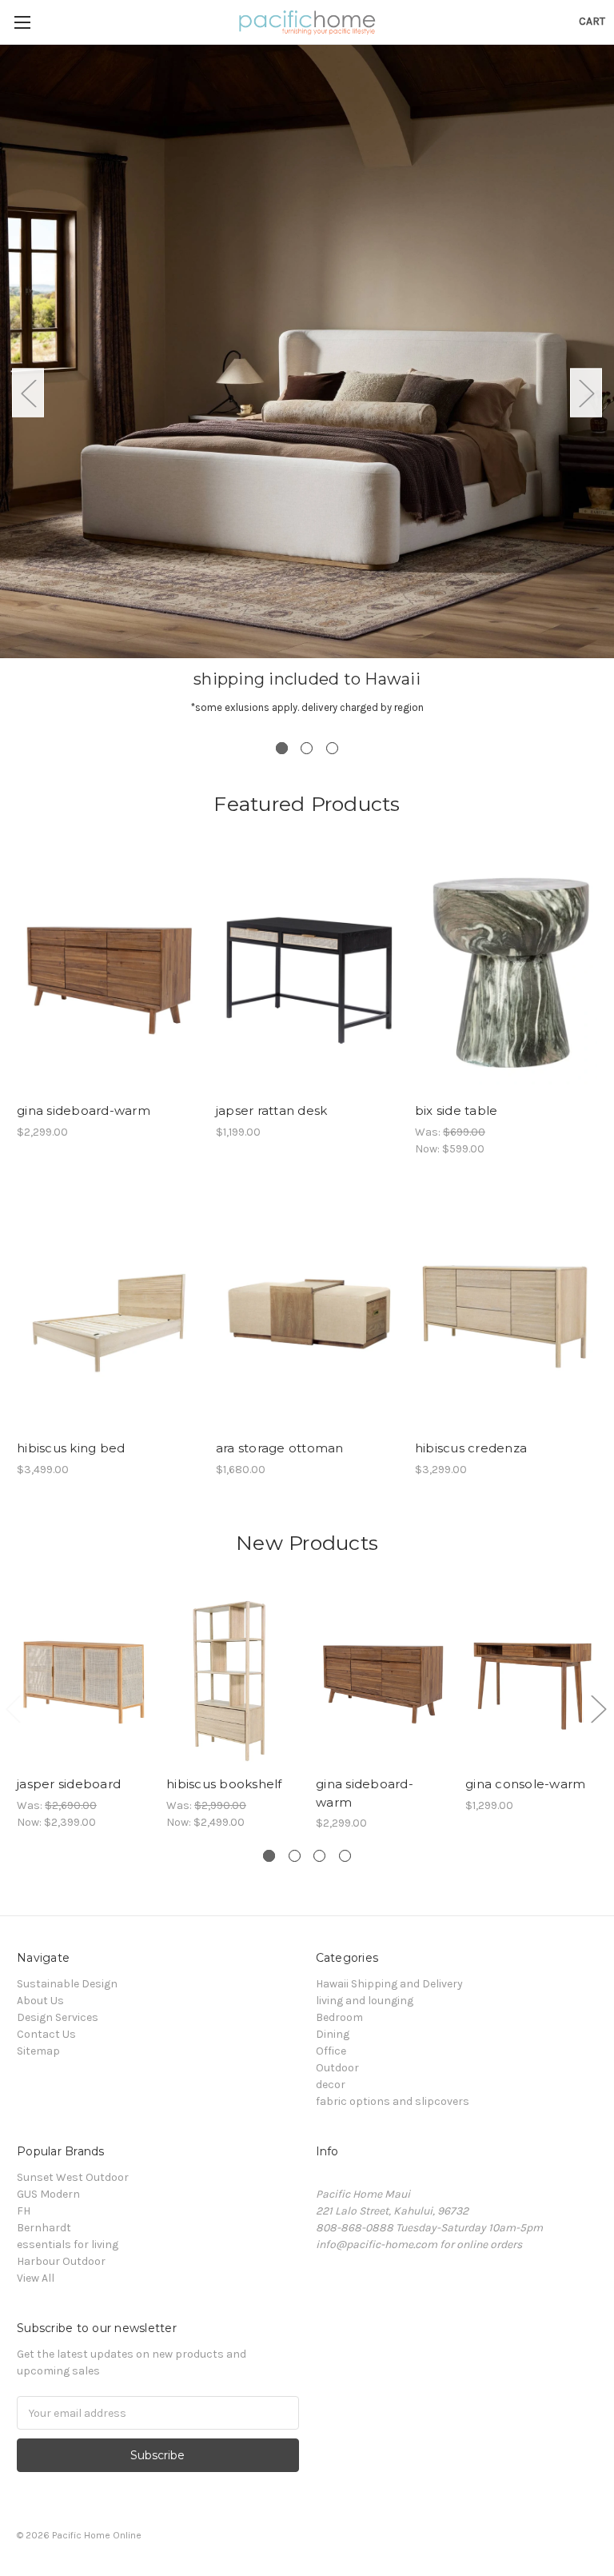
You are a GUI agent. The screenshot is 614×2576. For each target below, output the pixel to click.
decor (331, 2085)
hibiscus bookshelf (224, 1784)
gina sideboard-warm (84, 1110)
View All (36, 2278)
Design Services (58, 2017)
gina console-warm (525, 1784)
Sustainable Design (67, 1984)
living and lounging (365, 2001)
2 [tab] (307, 748)
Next (586, 393)
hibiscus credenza (471, 1448)
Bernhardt (44, 2228)
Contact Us (46, 2034)
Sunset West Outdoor (73, 2177)
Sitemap (38, 2051)
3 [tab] (332, 748)
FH (24, 2211)
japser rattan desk (272, 1110)
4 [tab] (345, 1856)
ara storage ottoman (280, 1448)
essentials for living (68, 2245)
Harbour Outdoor (61, 2261)
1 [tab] (282, 748)
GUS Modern (48, 2194)
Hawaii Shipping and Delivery (389, 1984)
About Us (40, 2001)
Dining (333, 2034)
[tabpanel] (307, 393)
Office (331, 2051)
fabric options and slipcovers (393, 2101)
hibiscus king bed (71, 1448)
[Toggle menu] (22, 22)
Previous (28, 393)
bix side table (457, 1110)
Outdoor (337, 2068)
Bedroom (339, 2017)
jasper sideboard (69, 1784)
